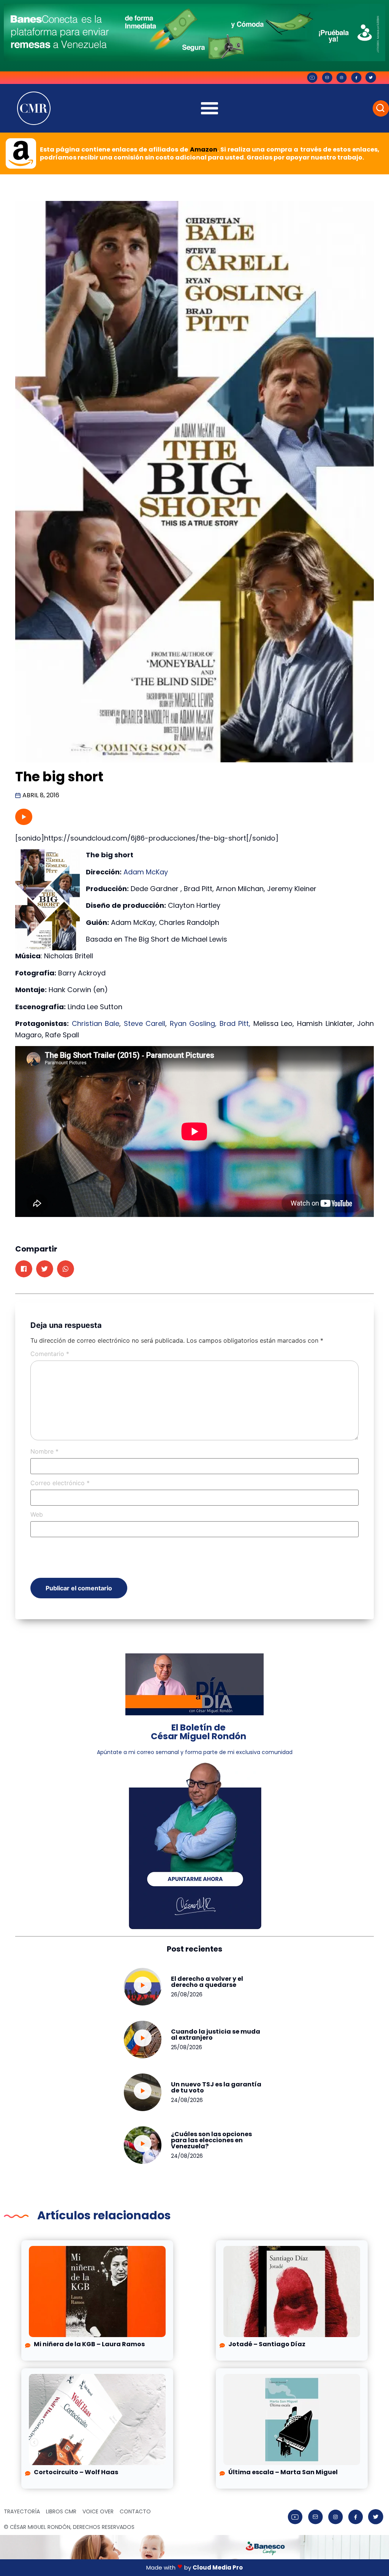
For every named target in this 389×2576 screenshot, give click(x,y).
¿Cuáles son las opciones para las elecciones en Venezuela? (211, 2140)
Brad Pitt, (235, 1023)
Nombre (44, 1451)
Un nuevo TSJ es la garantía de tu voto (216, 2087)
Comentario (50, 1354)
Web (37, 1514)
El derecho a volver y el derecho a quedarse (207, 1982)
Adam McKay (146, 872)
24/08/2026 (187, 2100)
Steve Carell (145, 1023)
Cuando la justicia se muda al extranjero (216, 2035)
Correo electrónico (60, 1483)
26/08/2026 (187, 1994)
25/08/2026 (187, 2047)
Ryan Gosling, (193, 1023)
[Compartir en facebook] (24, 1269)
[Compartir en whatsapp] (66, 1269)
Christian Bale (96, 1023)
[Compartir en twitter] (45, 1269)
